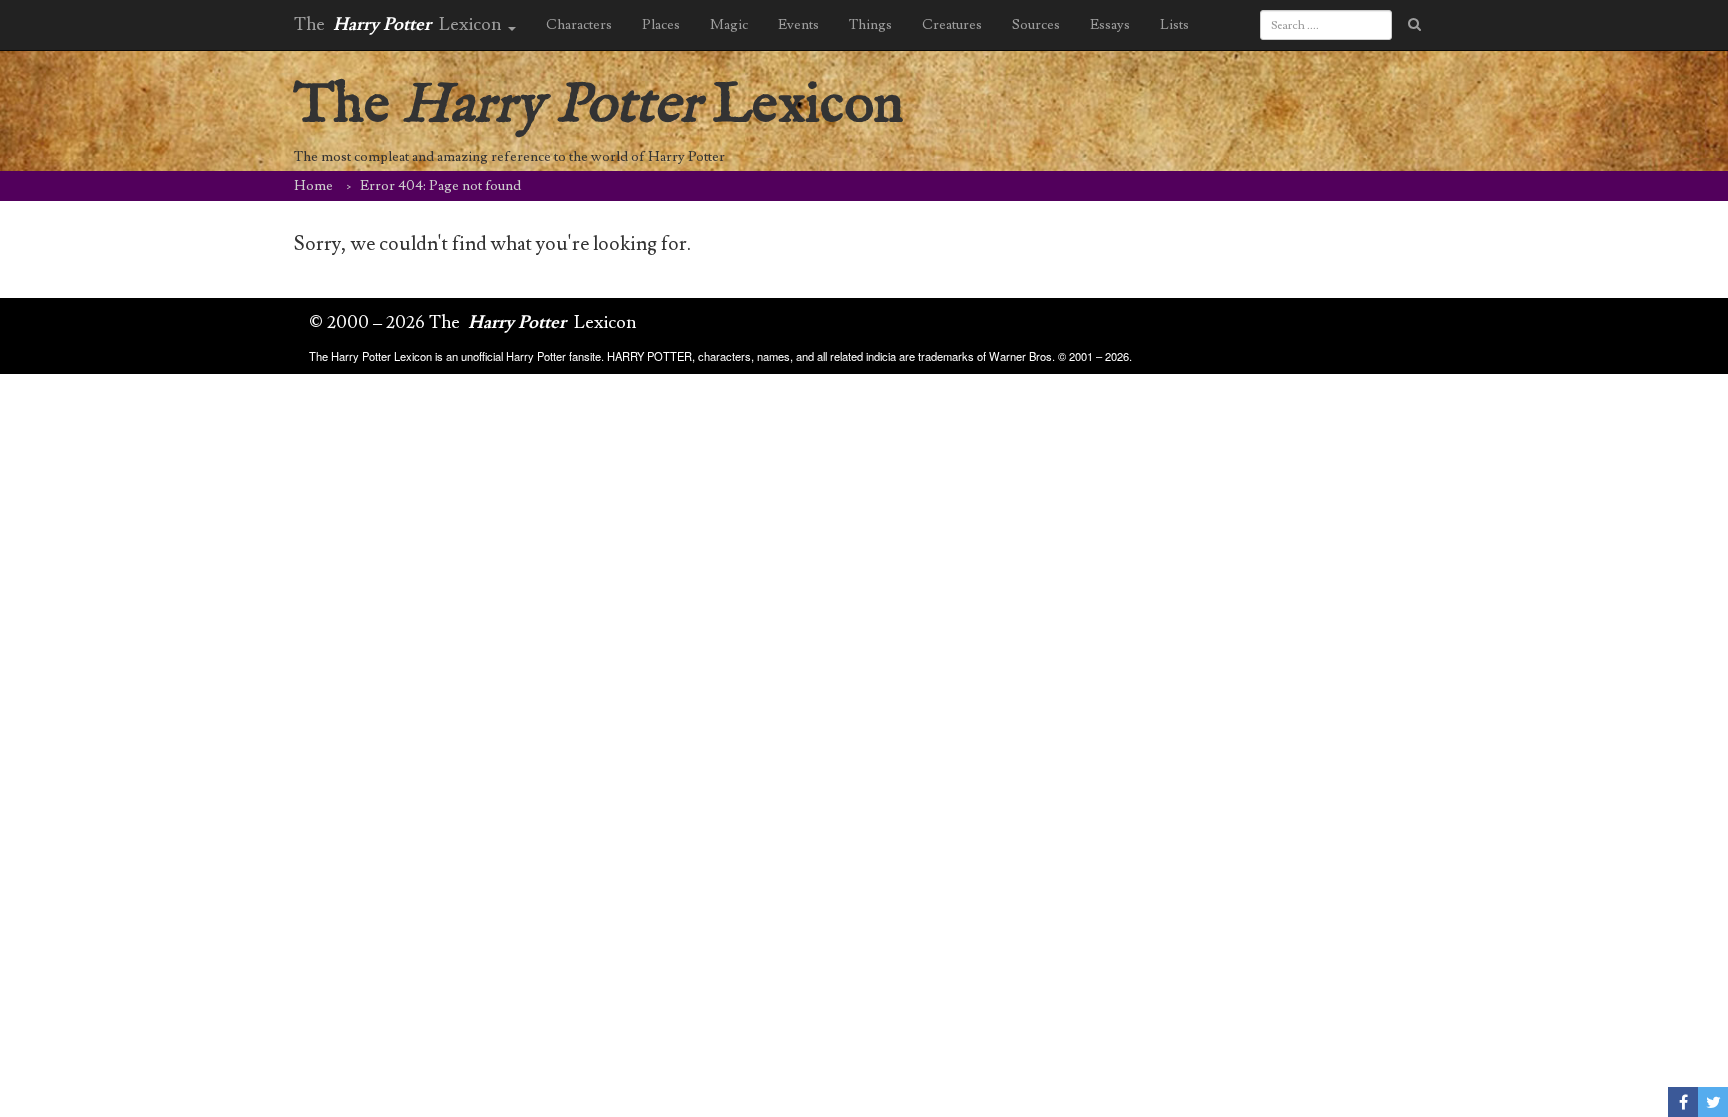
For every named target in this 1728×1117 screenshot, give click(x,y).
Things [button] (870, 25)
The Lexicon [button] (400, 24)
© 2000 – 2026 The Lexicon (473, 322)
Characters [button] (579, 25)
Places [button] (661, 25)
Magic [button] (729, 25)
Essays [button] (1110, 25)
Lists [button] (1174, 25)
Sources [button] (1036, 25)
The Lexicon (599, 105)
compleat (381, 157)
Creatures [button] (952, 25)
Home (313, 186)
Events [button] (798, 25)
